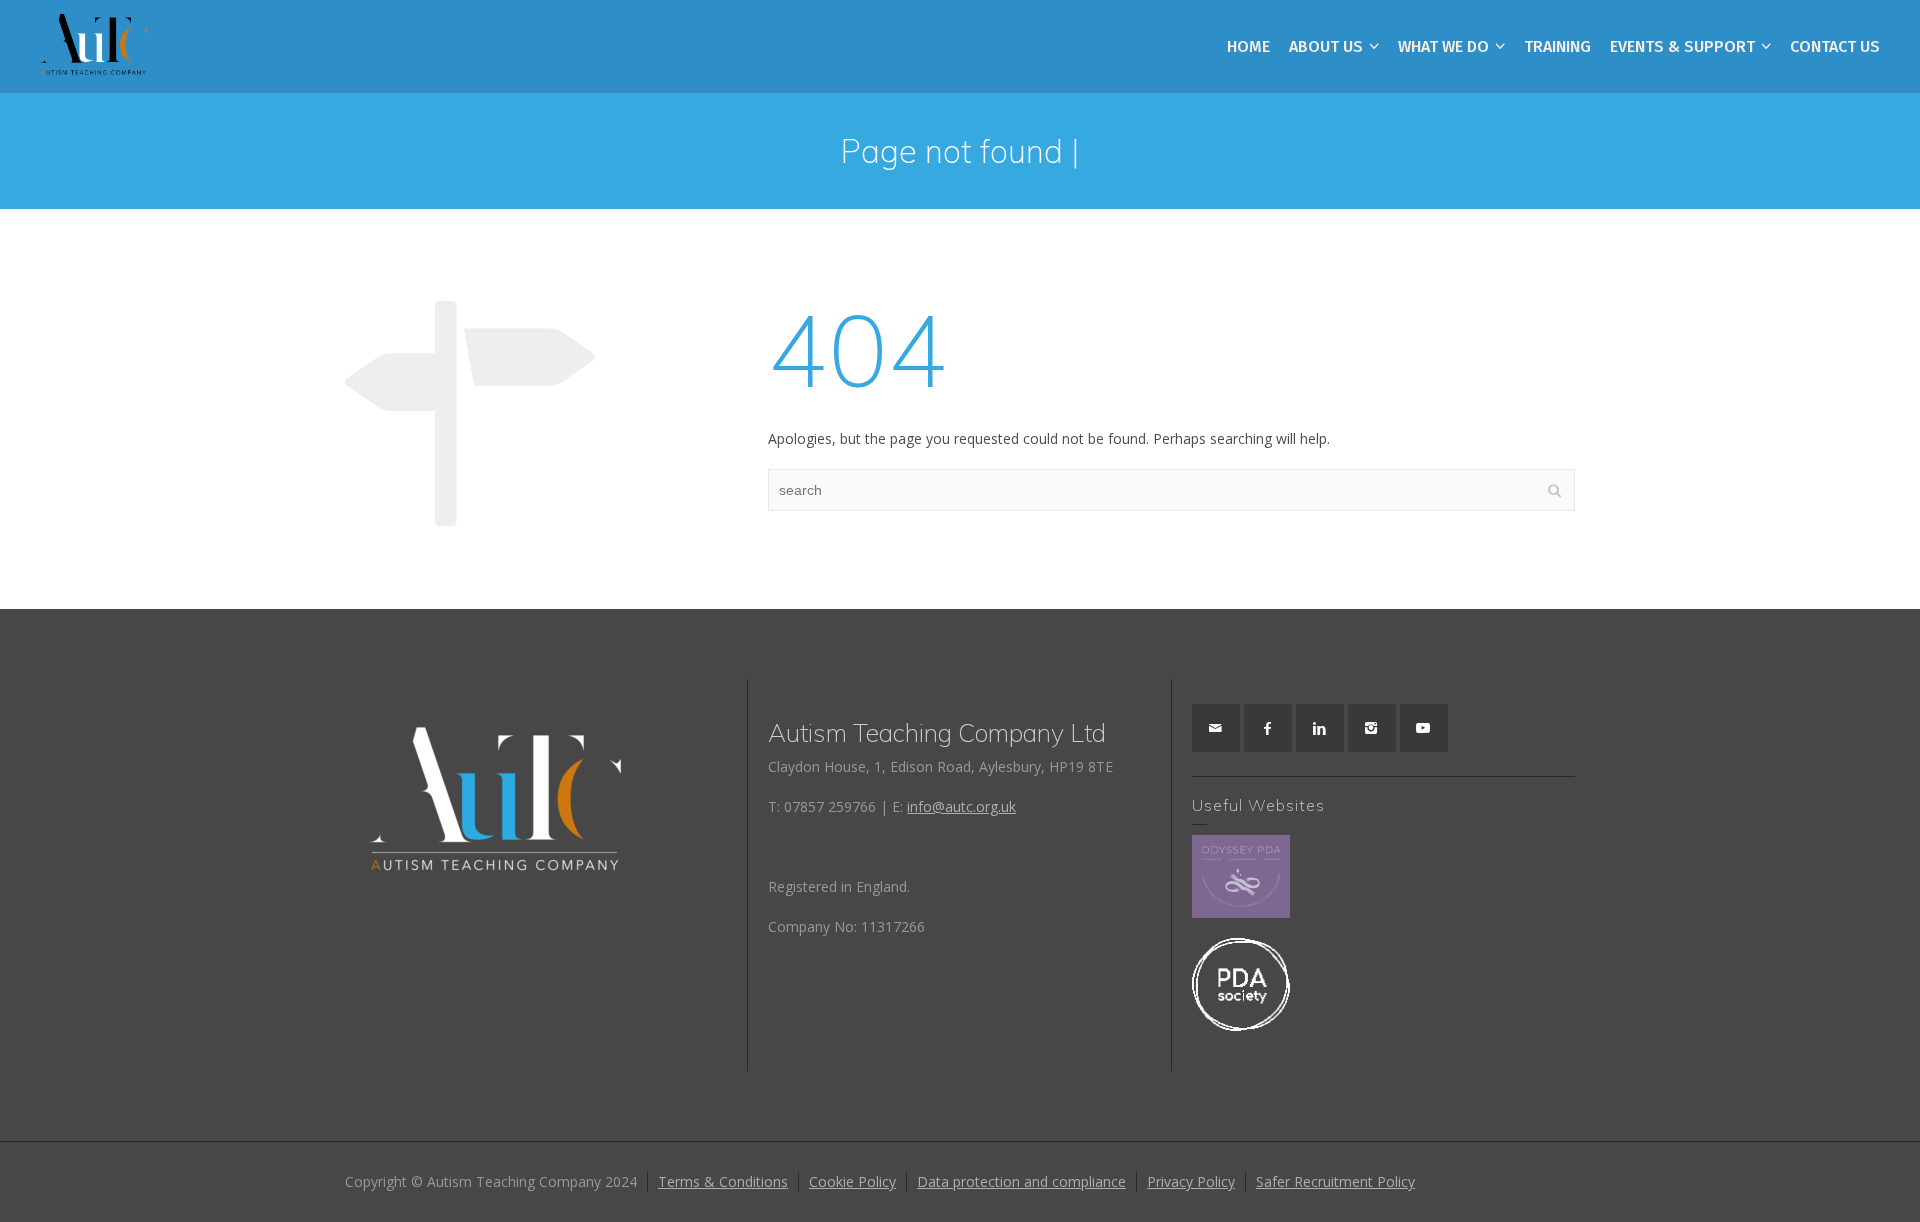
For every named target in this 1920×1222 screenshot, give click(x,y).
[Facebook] (1268, 728)
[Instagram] (1372, 728)
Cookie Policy (852, 1181)
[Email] (1216, 728)
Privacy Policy (1191, 1181)
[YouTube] (1424, 728)
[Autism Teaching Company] (93, 45)
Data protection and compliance (1021, 1181)
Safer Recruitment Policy (1335, 1181)
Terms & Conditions (723, 1181)
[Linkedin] (1320, 728)
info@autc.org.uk (961, 806)
